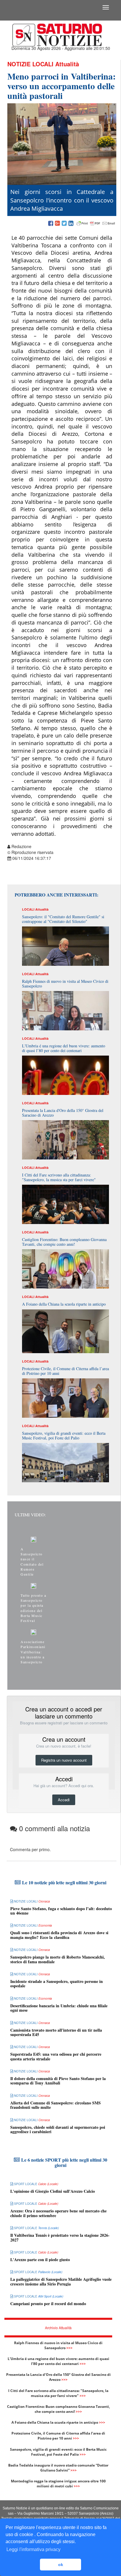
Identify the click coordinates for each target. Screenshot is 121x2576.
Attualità (67, 64)
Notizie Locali (30, 64)
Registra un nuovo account (64, 1760)
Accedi (64, 1800)
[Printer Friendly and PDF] (96, 224)
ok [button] (61, 2565)
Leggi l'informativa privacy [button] (33, 2549)
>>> (69, 2348)
